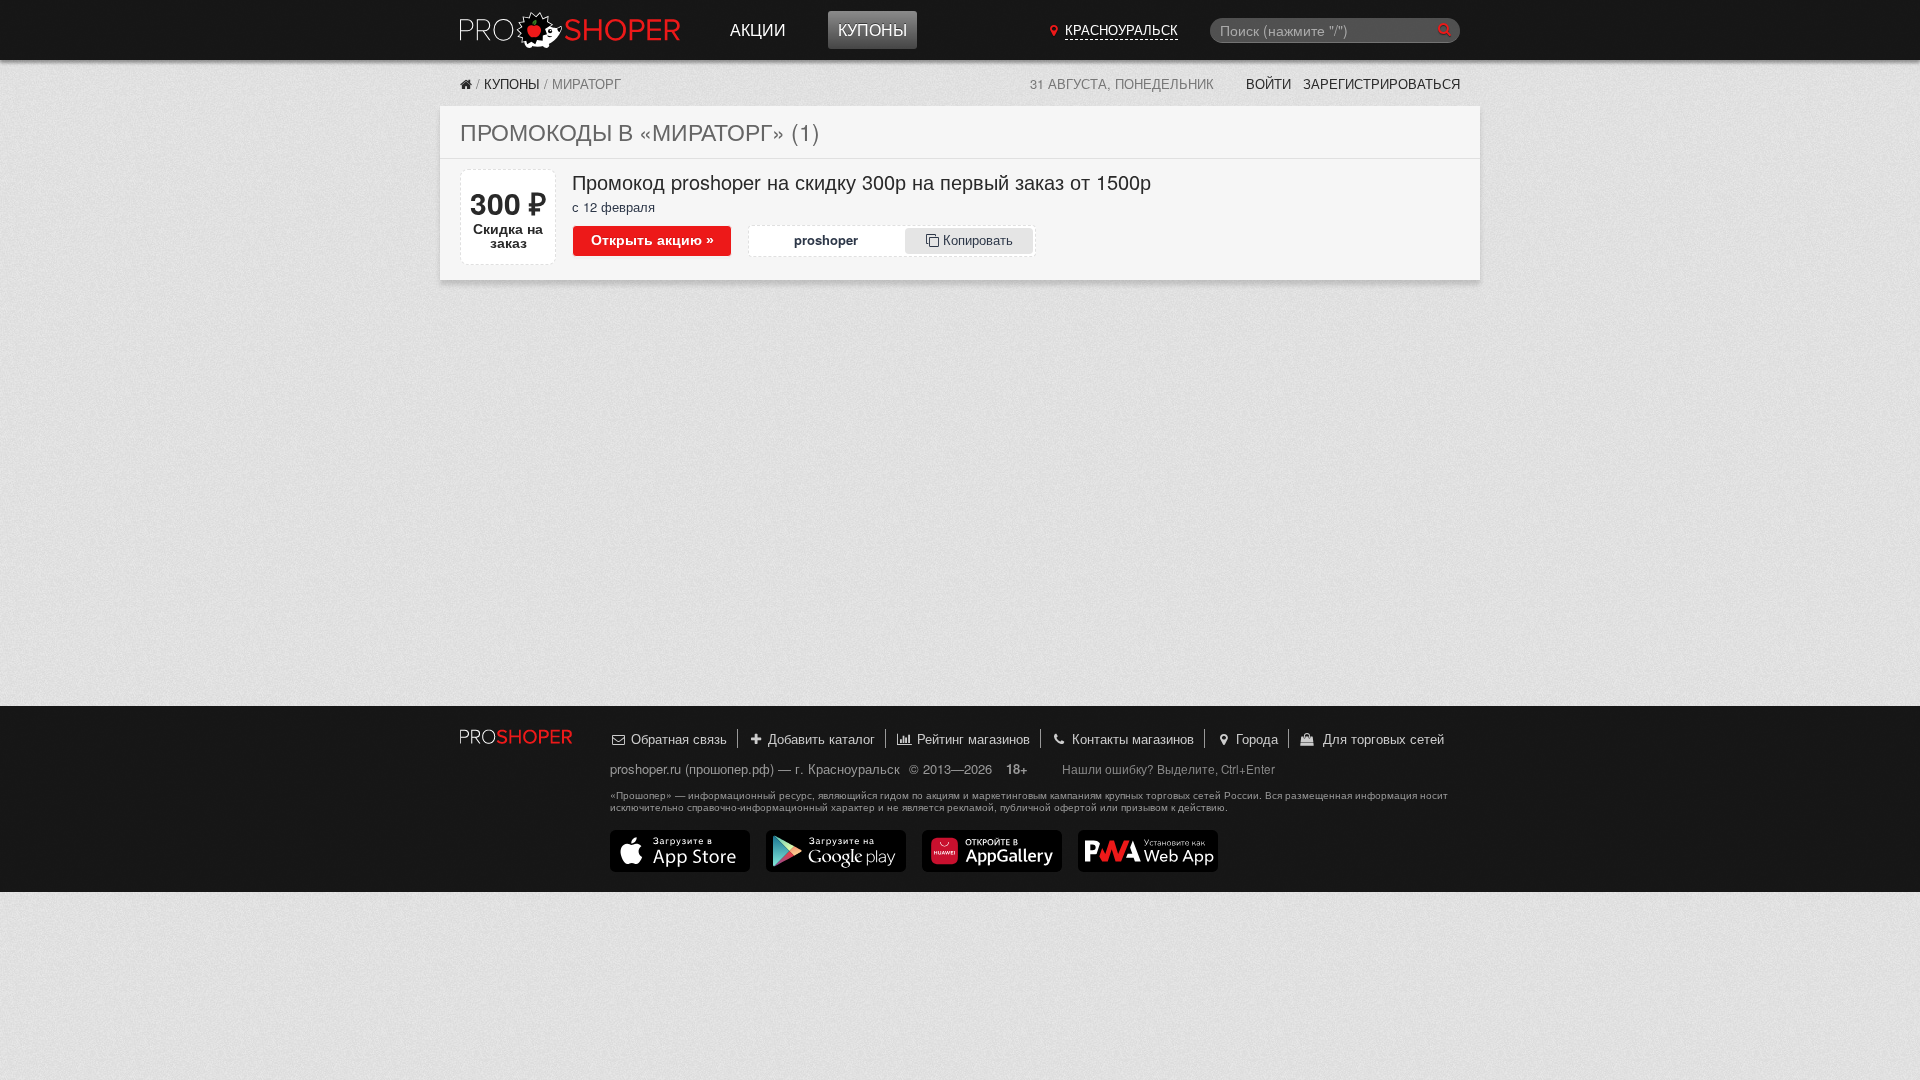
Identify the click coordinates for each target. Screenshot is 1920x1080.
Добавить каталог (819, 738)
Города (1255, 738)
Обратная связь (677, 738)
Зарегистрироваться (1381, 83)
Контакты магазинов (1131, 738)
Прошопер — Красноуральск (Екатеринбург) (570, 30)
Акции (758, 29)
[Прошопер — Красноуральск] (466, 83)
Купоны (872, 29)
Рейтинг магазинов (971, 738)
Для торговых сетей (1379, 738)
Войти (1268, 83)
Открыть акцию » (652, 240)
